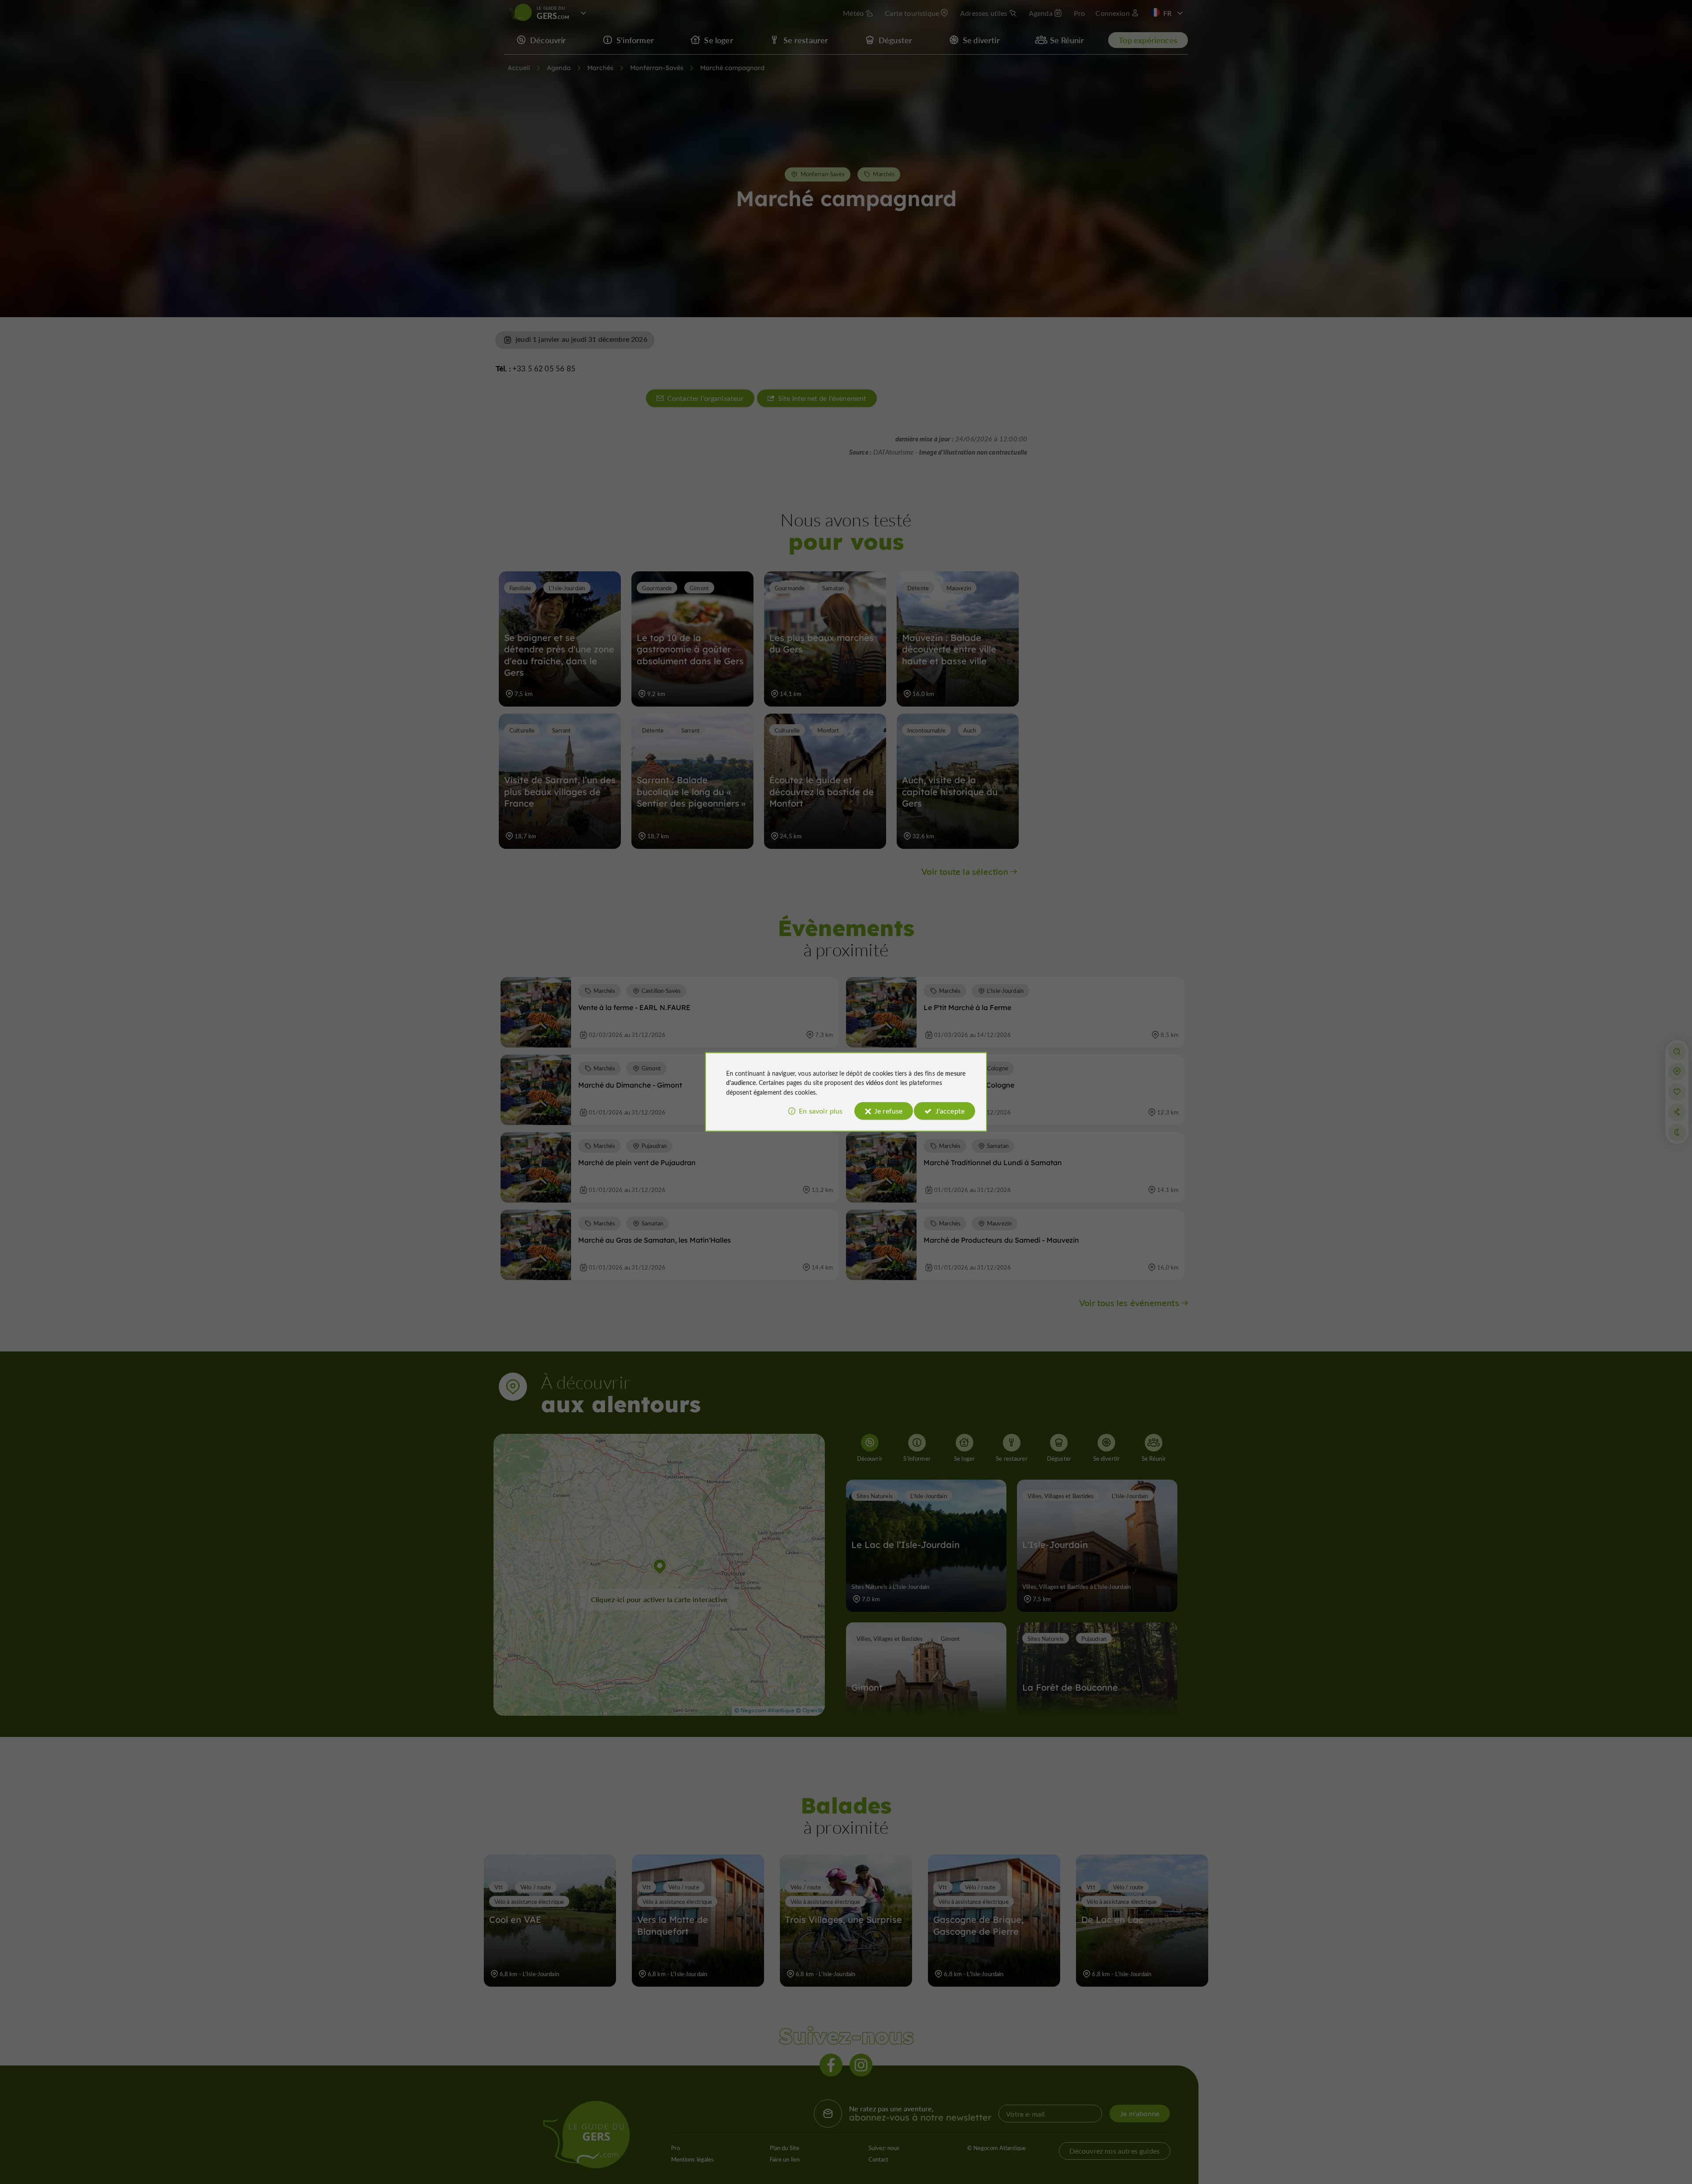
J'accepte (950, 1111)
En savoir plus (821, 1111)
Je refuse (888, 1111)
